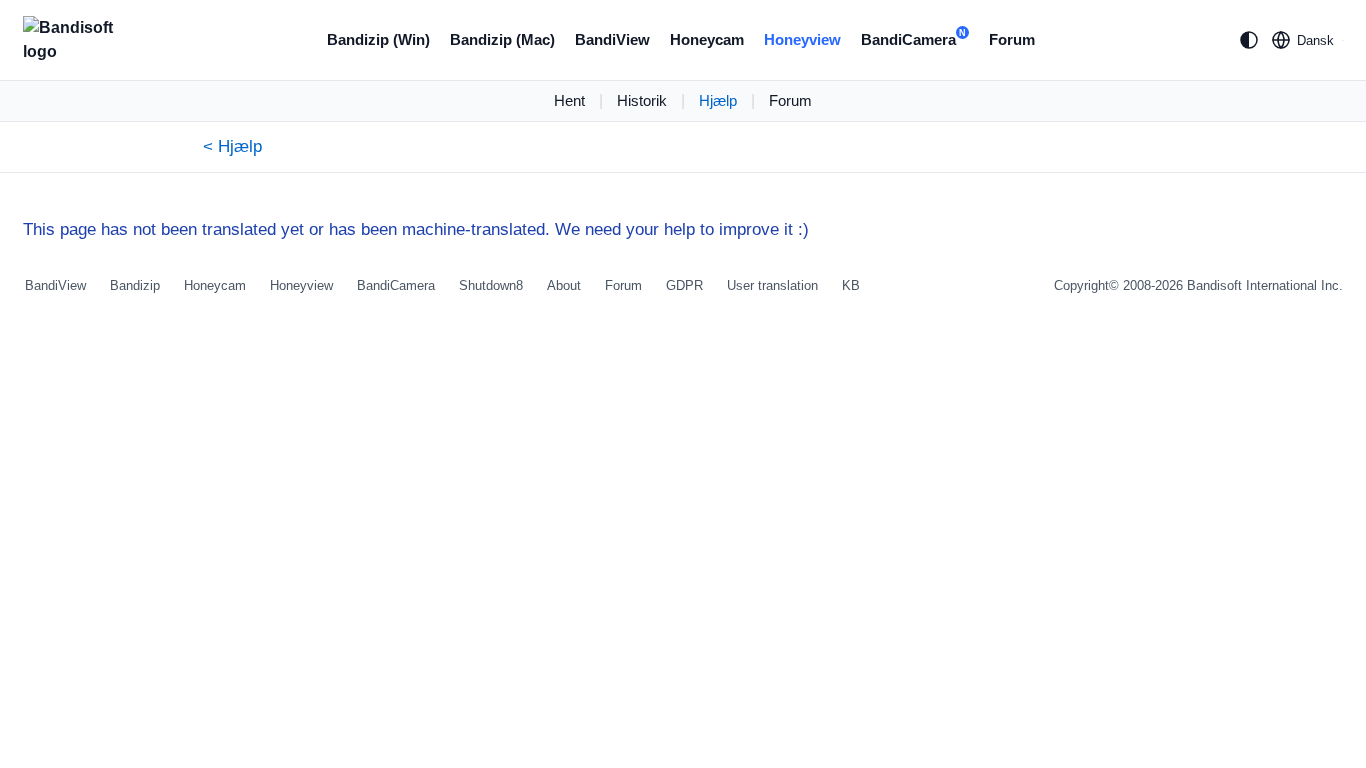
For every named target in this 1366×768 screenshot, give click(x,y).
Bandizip (135, 285)
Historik (642, 100)
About (564, 285)
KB (851, 285)
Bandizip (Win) (378, 39)
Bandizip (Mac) (502, 39)
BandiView (612, 39)
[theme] (1249, 40)
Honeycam (707, 39)
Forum (1012, 39)
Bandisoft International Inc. (1265, 285)
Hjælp (718, 100)
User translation (772, 285)
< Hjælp (232, 146)
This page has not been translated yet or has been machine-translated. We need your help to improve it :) (416, 229)
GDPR (684, 285)
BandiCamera (913, 38)
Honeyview (802, 39)
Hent (569, 100)
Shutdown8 (491, 285)
